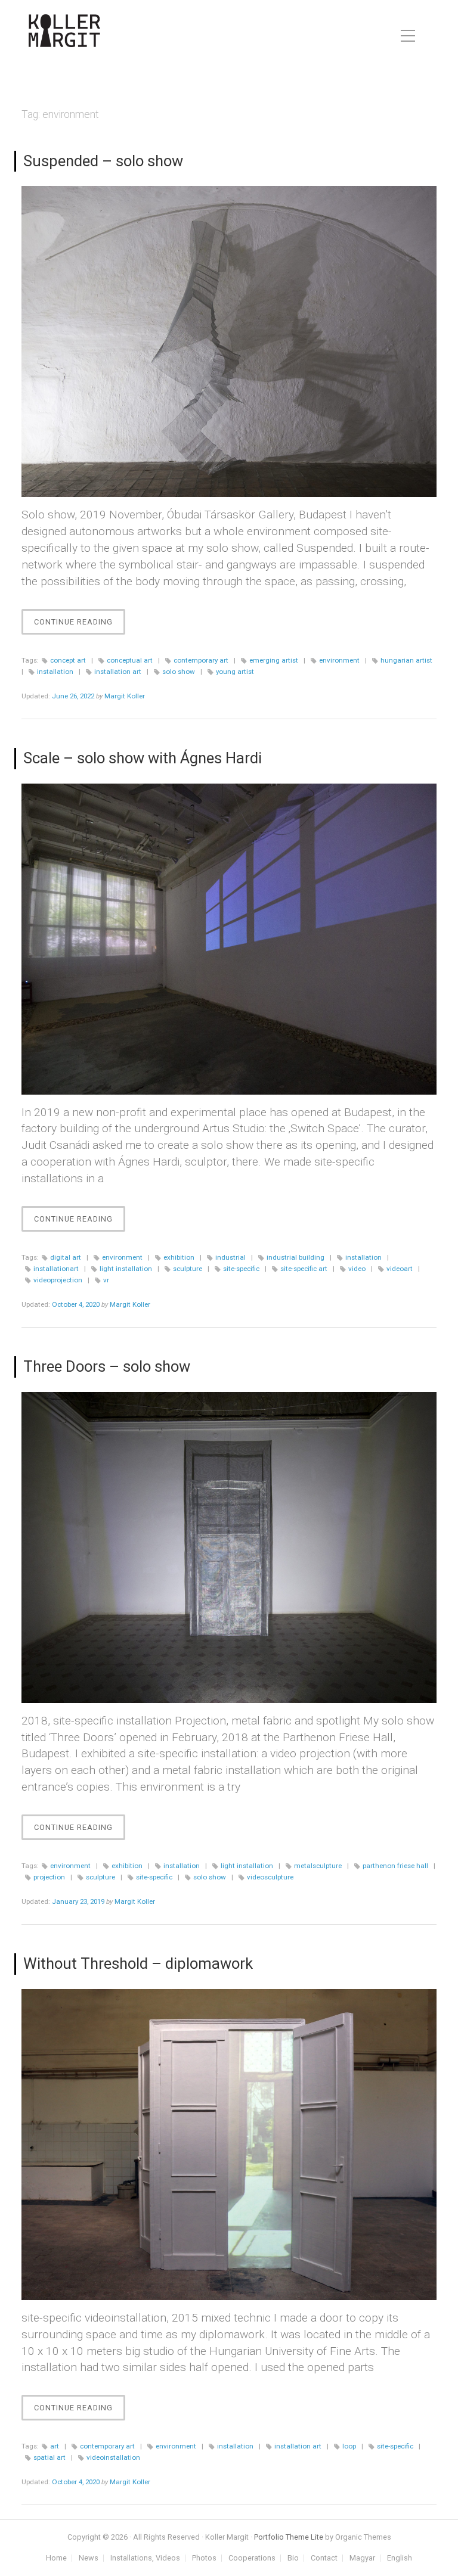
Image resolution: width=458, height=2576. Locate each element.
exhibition (179, 1257)
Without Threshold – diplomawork (138, 1963)
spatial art (49, 2457)
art (55, 2446)
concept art (68, 660)
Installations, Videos (145, 2558)
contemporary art (201, 660)
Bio (293, 2558)
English (400, 2558)
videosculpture (270, 1877)
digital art (66, 1257)
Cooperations (252, 2558)
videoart (400, 1269)
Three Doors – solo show (107, 1366)
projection (49, 1877)
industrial (230, 1257)
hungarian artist (406, 660)
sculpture (188, 1269)
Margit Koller (125, 696)
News (89, 2558)
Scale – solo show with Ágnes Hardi (143, 758)
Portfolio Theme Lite (289, 2537)
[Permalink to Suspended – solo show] (229, 341)
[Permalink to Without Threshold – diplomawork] (229, 2145)
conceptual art (130, 660)
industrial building (295, 1257)
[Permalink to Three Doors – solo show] (229, 1548)
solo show (179, 672)
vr (106, 1280)
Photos (204, 2558)
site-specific (241, 1269)
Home (56, 2558)
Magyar (362, 2558)
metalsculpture (318, 1866)
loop (349, 2446)
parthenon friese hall (395, 1866)
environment (339, 660)
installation (55, 672)
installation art (118, 672)
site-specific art (304, 1269)
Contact (324, 2558)
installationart (56, 1269)
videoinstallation (113, 2457)
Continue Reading (80, 626)
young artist (235, 672)
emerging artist (274, 660)
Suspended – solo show (103, 161)
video (357, 1269)
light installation (126, 1269)
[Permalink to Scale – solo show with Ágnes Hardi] (229, 939)
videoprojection (58, 1280)
